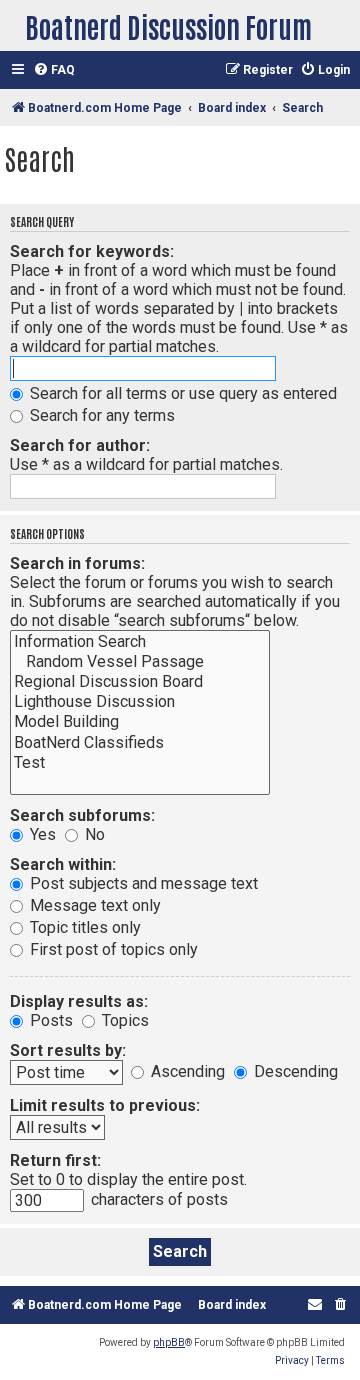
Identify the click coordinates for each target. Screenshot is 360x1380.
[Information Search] (140, 642)
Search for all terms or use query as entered (181, 393)
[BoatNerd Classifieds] (140, 743)
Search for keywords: (92, 251)
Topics (123, 1020)
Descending (294, 1071)
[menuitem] (54, 70)
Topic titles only (83, 927)
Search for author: (80, 445)
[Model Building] (140, 722)
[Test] (140, 763)
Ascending (186, 1071)
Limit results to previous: (105, 1105)
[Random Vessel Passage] (140, 662)
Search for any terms (100, 415)
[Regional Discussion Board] (140, 682)
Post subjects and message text (142, 883)
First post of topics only (112, 949)
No (93, 834)
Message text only (93, 905)
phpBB (169, 1342)
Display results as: (79, 1001)
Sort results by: (68, 1050)
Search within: (63, 864)
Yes (41, 834)
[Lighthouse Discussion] (140, 702)
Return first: (55, 1160)
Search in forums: (77, 563)
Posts (49, 1020)
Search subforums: (82, 815)
